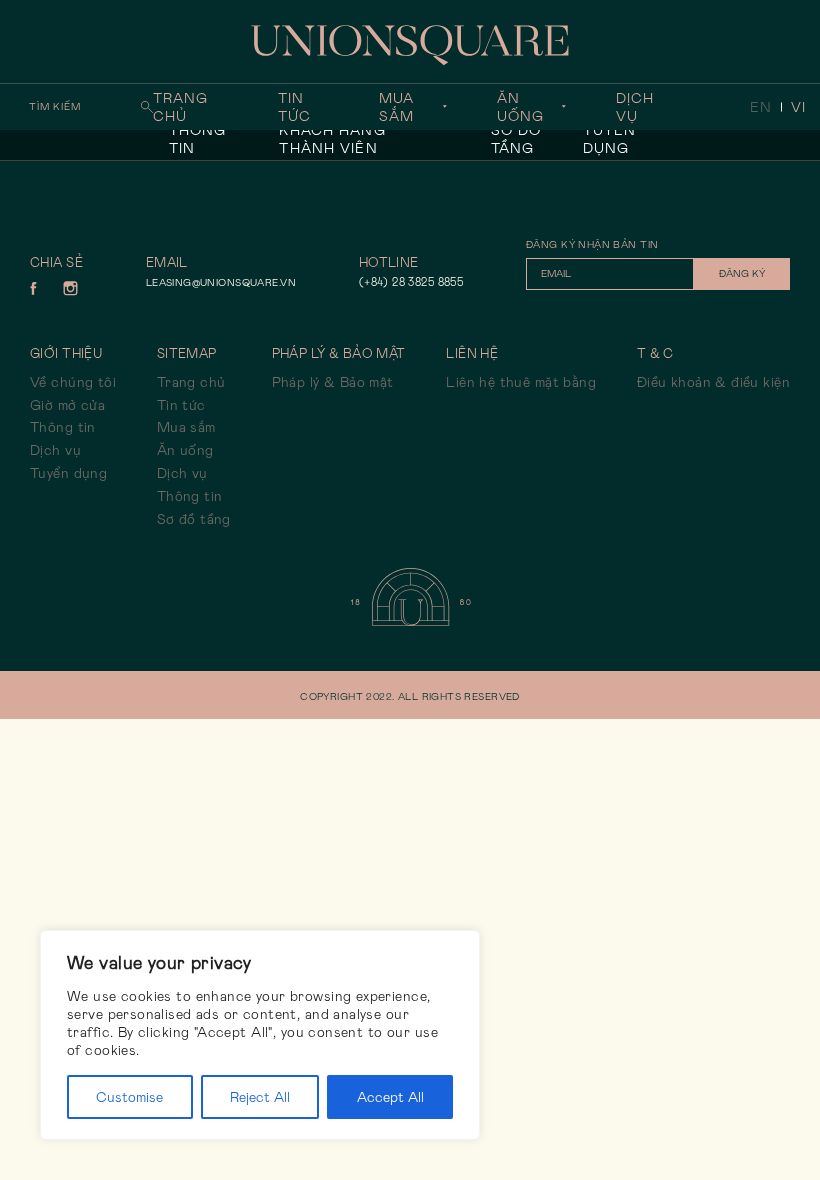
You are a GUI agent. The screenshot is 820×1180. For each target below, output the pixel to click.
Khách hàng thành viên (332, 139)
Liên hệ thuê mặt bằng (521, 382)
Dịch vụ (635, 107)
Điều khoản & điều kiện (713, 382)
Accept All (390, 1097)
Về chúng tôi (73, 382)
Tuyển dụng (610, 139)
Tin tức (294, 107)
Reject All (260, 1097)
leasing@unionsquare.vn (221, 282)
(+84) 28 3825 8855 (411, 282)
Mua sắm (396, 107)
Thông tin (198, 139)
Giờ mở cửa (67, 405)
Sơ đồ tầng (516, 139)
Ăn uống (520, 107)
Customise (129, 1097)
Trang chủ (181, 107)
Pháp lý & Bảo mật (333, 382)
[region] (260, 1035)
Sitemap (187, 353)
